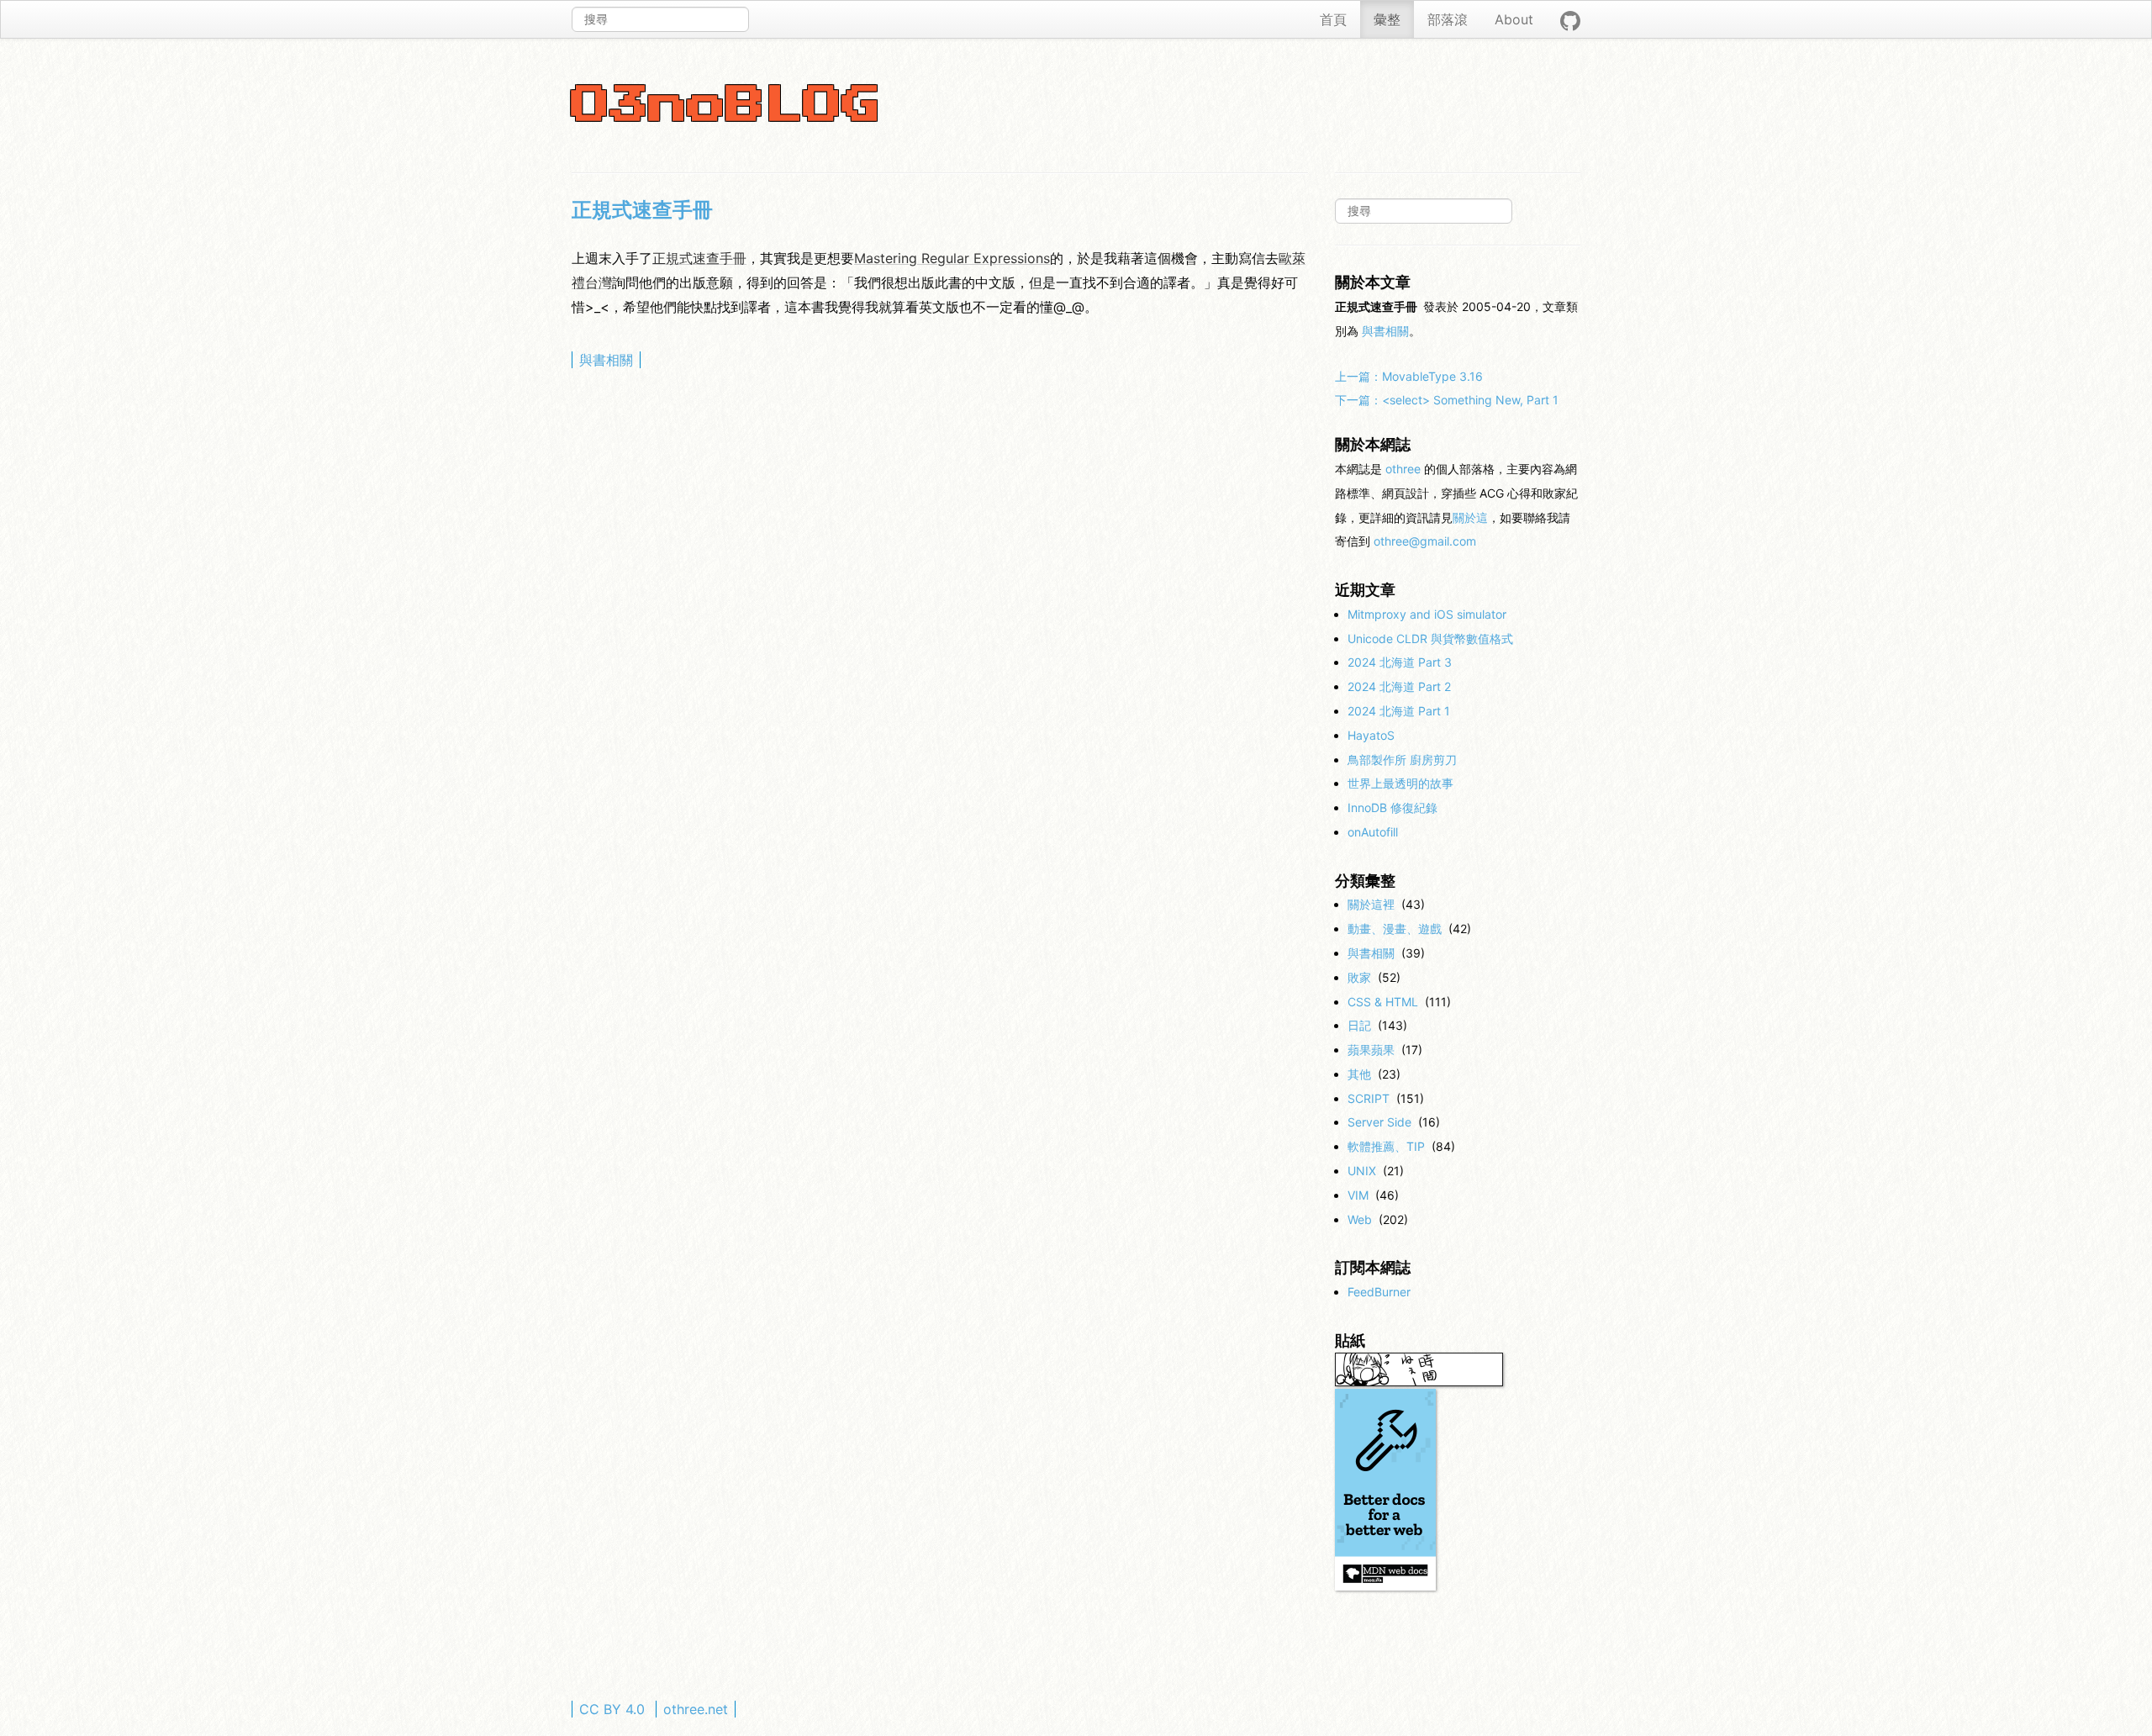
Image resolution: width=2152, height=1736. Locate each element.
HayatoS (1371, 735)
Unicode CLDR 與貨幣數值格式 (1430, 638)
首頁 (1333, 19)
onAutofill (1373, 832)
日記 (1359, 1025)
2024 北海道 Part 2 (1399, 686)
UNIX (1362, 1171)
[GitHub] (1570, 19)
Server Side (1379, 1122)
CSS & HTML (1383, 1002)
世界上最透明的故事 (1400, 783)
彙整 (1387, 19)
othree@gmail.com (1425, 541)
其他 (1359, 1074)
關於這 (1470, 517)
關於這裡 (1371, 904)
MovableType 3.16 (1409, 376)
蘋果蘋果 (1371, 1050)
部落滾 (1448, 19)
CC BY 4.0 (612, 1709)
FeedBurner (1379, 1292)
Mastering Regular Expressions (952, 258)
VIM (1358, 1195)
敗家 (1359, 977)
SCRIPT (1369, 1098)
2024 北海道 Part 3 (1400, 662)
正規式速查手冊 (642, 210)
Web (1360, 1219)
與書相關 (606, 360)
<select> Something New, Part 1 (1447, 400)
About (1514, 19)
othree (1403, 469)
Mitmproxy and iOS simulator (1427, 614)
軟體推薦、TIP (1386, 1146)
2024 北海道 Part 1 (1399, 711)
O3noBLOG (726, 106)
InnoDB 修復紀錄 (1392, 807)
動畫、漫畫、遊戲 (1395, 929)
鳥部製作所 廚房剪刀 (1402, 760)
